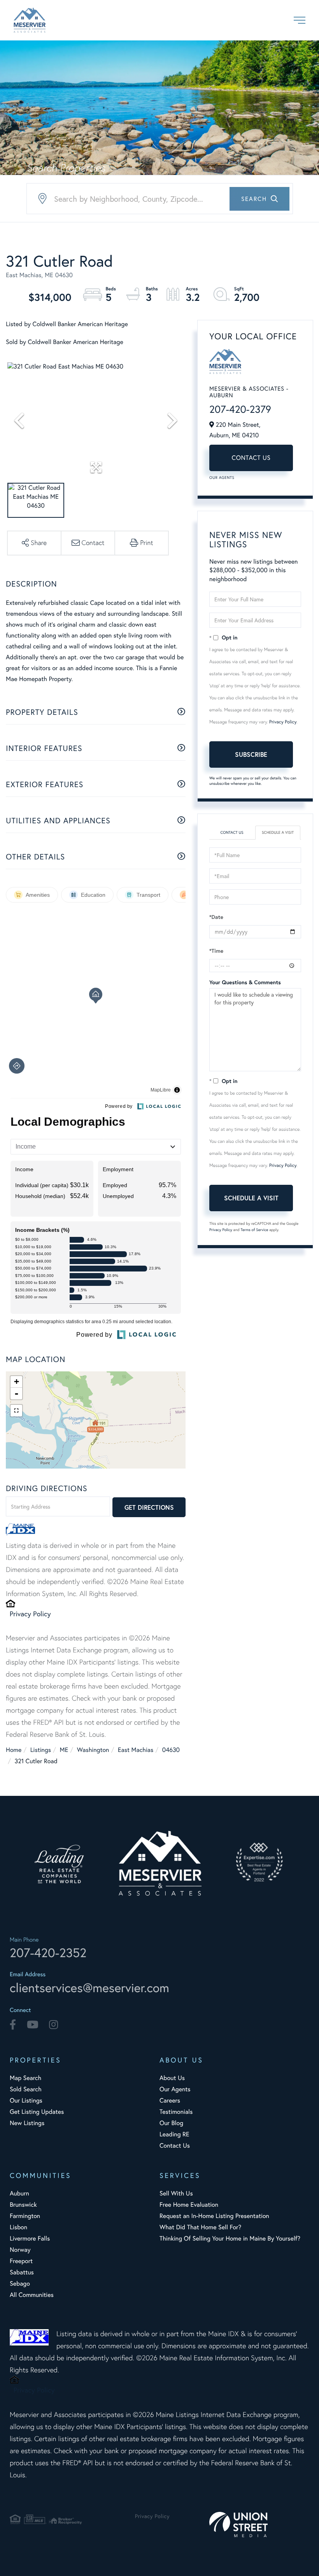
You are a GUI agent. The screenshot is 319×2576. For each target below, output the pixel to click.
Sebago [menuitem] (20, 2283)
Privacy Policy (30, 1614)
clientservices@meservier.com (89, 1987)
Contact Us (251, 458)
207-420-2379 (240, 409)
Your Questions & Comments (245, 982)
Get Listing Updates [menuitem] (37, 2112)
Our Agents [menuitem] (175, 2089)
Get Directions (149, 1507)
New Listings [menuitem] (27, 2123)
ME (64, 1750)
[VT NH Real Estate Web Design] (259, 2524)
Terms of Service (254, 1230)
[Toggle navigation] (300, 20)
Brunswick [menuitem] (23, 2205)
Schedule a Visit (278, 832)
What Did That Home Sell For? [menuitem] (200, 2227)
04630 (171, 1750)
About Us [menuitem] (172, 2078)
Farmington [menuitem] (25, 2216)
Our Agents (222, 478)
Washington (93, 1750)
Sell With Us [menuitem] (176, 2193)
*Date (216, 917)
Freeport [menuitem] (21, 2261)
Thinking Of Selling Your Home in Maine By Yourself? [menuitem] (230, 2238)
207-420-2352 (48, 1953)
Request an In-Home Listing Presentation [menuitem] (214, 2216)
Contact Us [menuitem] (175, 2146)
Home (14, 1750)
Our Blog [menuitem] (171, 2123)
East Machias (136, 1750)
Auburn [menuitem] (19, 2193)
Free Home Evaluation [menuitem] (189, 2205)
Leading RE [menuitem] (174, 2134)
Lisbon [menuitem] (18, 2227)
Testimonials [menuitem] (176, 2112)
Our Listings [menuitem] (26, 2100)
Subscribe (251, 754)
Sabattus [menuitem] (22, 2272)
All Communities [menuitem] (32, 2295)
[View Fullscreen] (16, 1411)
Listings (41, 1750)
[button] (259, 199)
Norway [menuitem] (20, 2250)
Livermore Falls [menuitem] (30, 2238)
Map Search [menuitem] (25, 2078)
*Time (216, 951)
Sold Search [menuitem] (26, 2089)
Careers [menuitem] (170, 2100)
